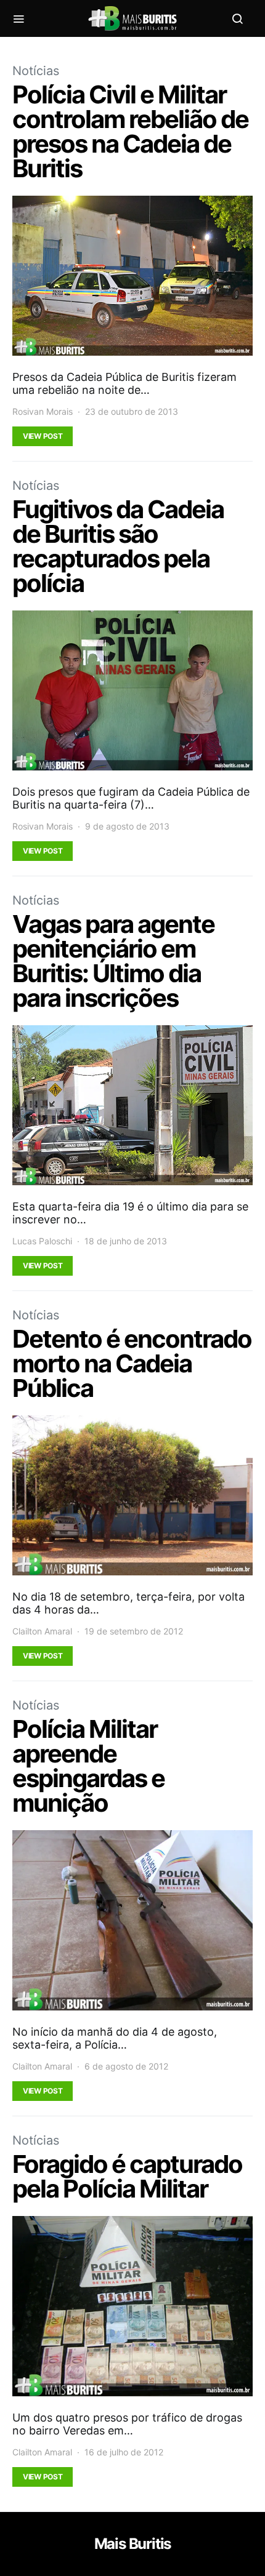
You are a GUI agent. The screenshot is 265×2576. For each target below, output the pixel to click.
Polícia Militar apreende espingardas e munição (88, 1766)
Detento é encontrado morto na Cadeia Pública (132, 1363)
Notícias (36, 71)
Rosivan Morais (43, 411)
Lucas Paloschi (42, 1241)
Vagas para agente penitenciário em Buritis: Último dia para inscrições (113, 961)
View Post (43, 436)
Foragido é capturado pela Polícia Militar (127, 2176)
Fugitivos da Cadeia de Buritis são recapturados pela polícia (118, 546)
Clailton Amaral (42, 1631)
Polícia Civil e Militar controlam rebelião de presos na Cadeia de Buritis (130, 131)
